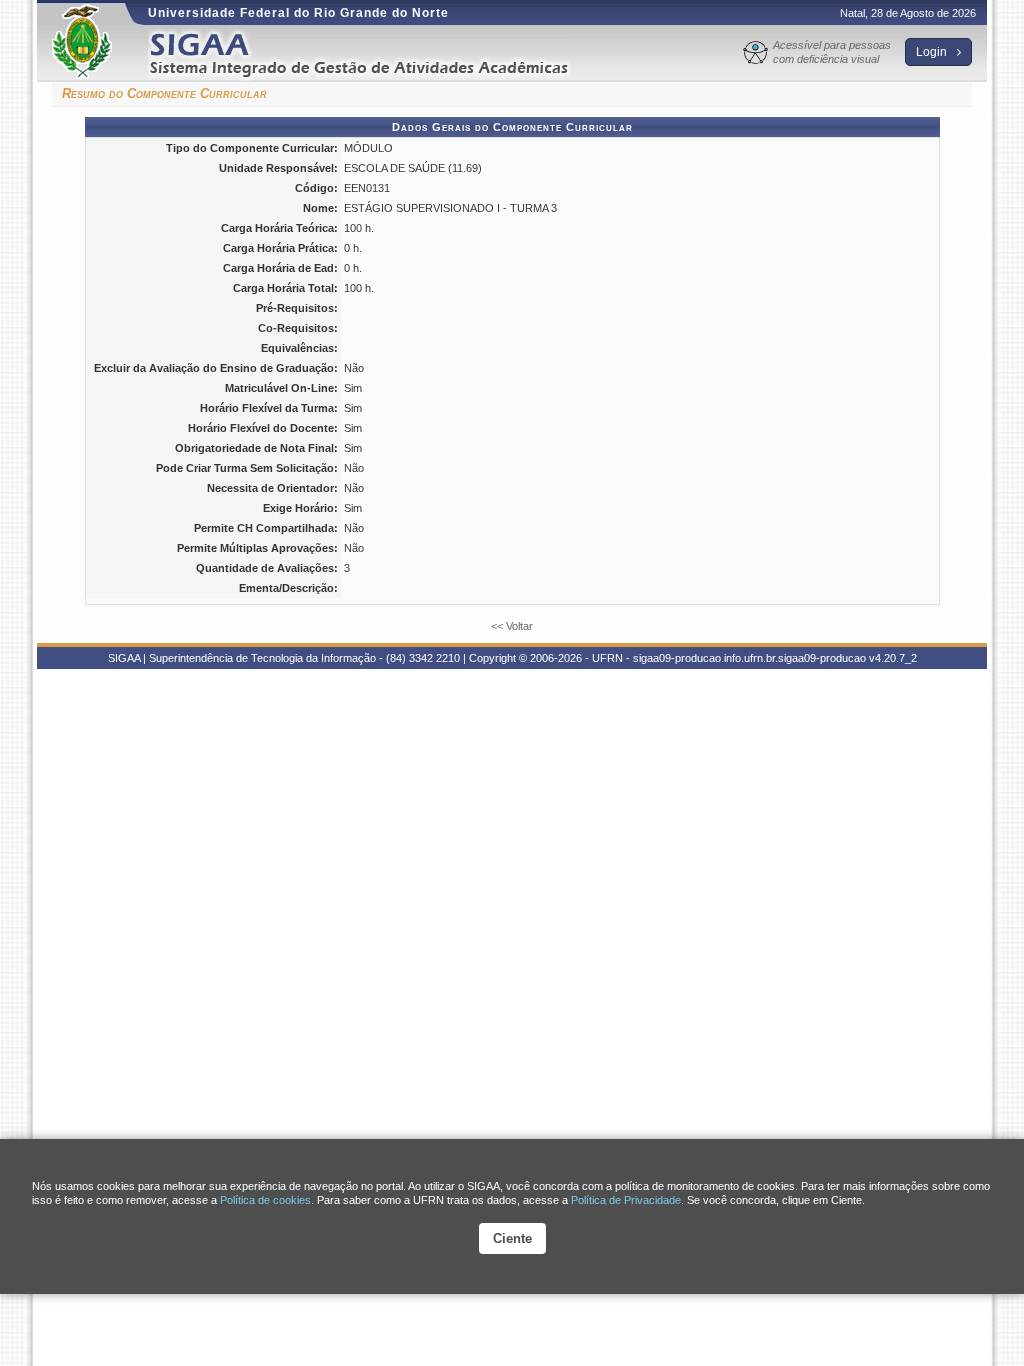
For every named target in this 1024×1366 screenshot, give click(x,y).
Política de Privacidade (626, 1200)
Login (933, 52)
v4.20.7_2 (893, 658)
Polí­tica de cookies (265, 1200)
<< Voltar (512, 626)
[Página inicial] (373, 53)
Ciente (512, 1238)
